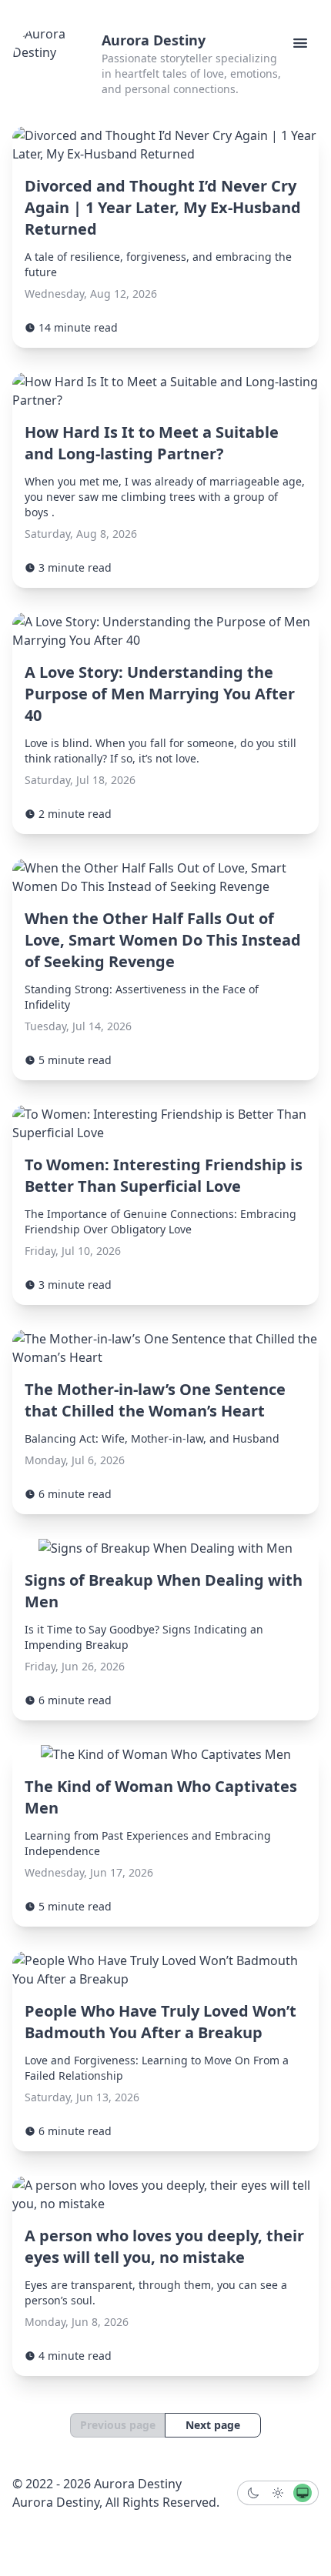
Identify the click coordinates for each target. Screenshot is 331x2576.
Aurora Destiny (154, 40)
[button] (300, 43)
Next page (213, 2425)
